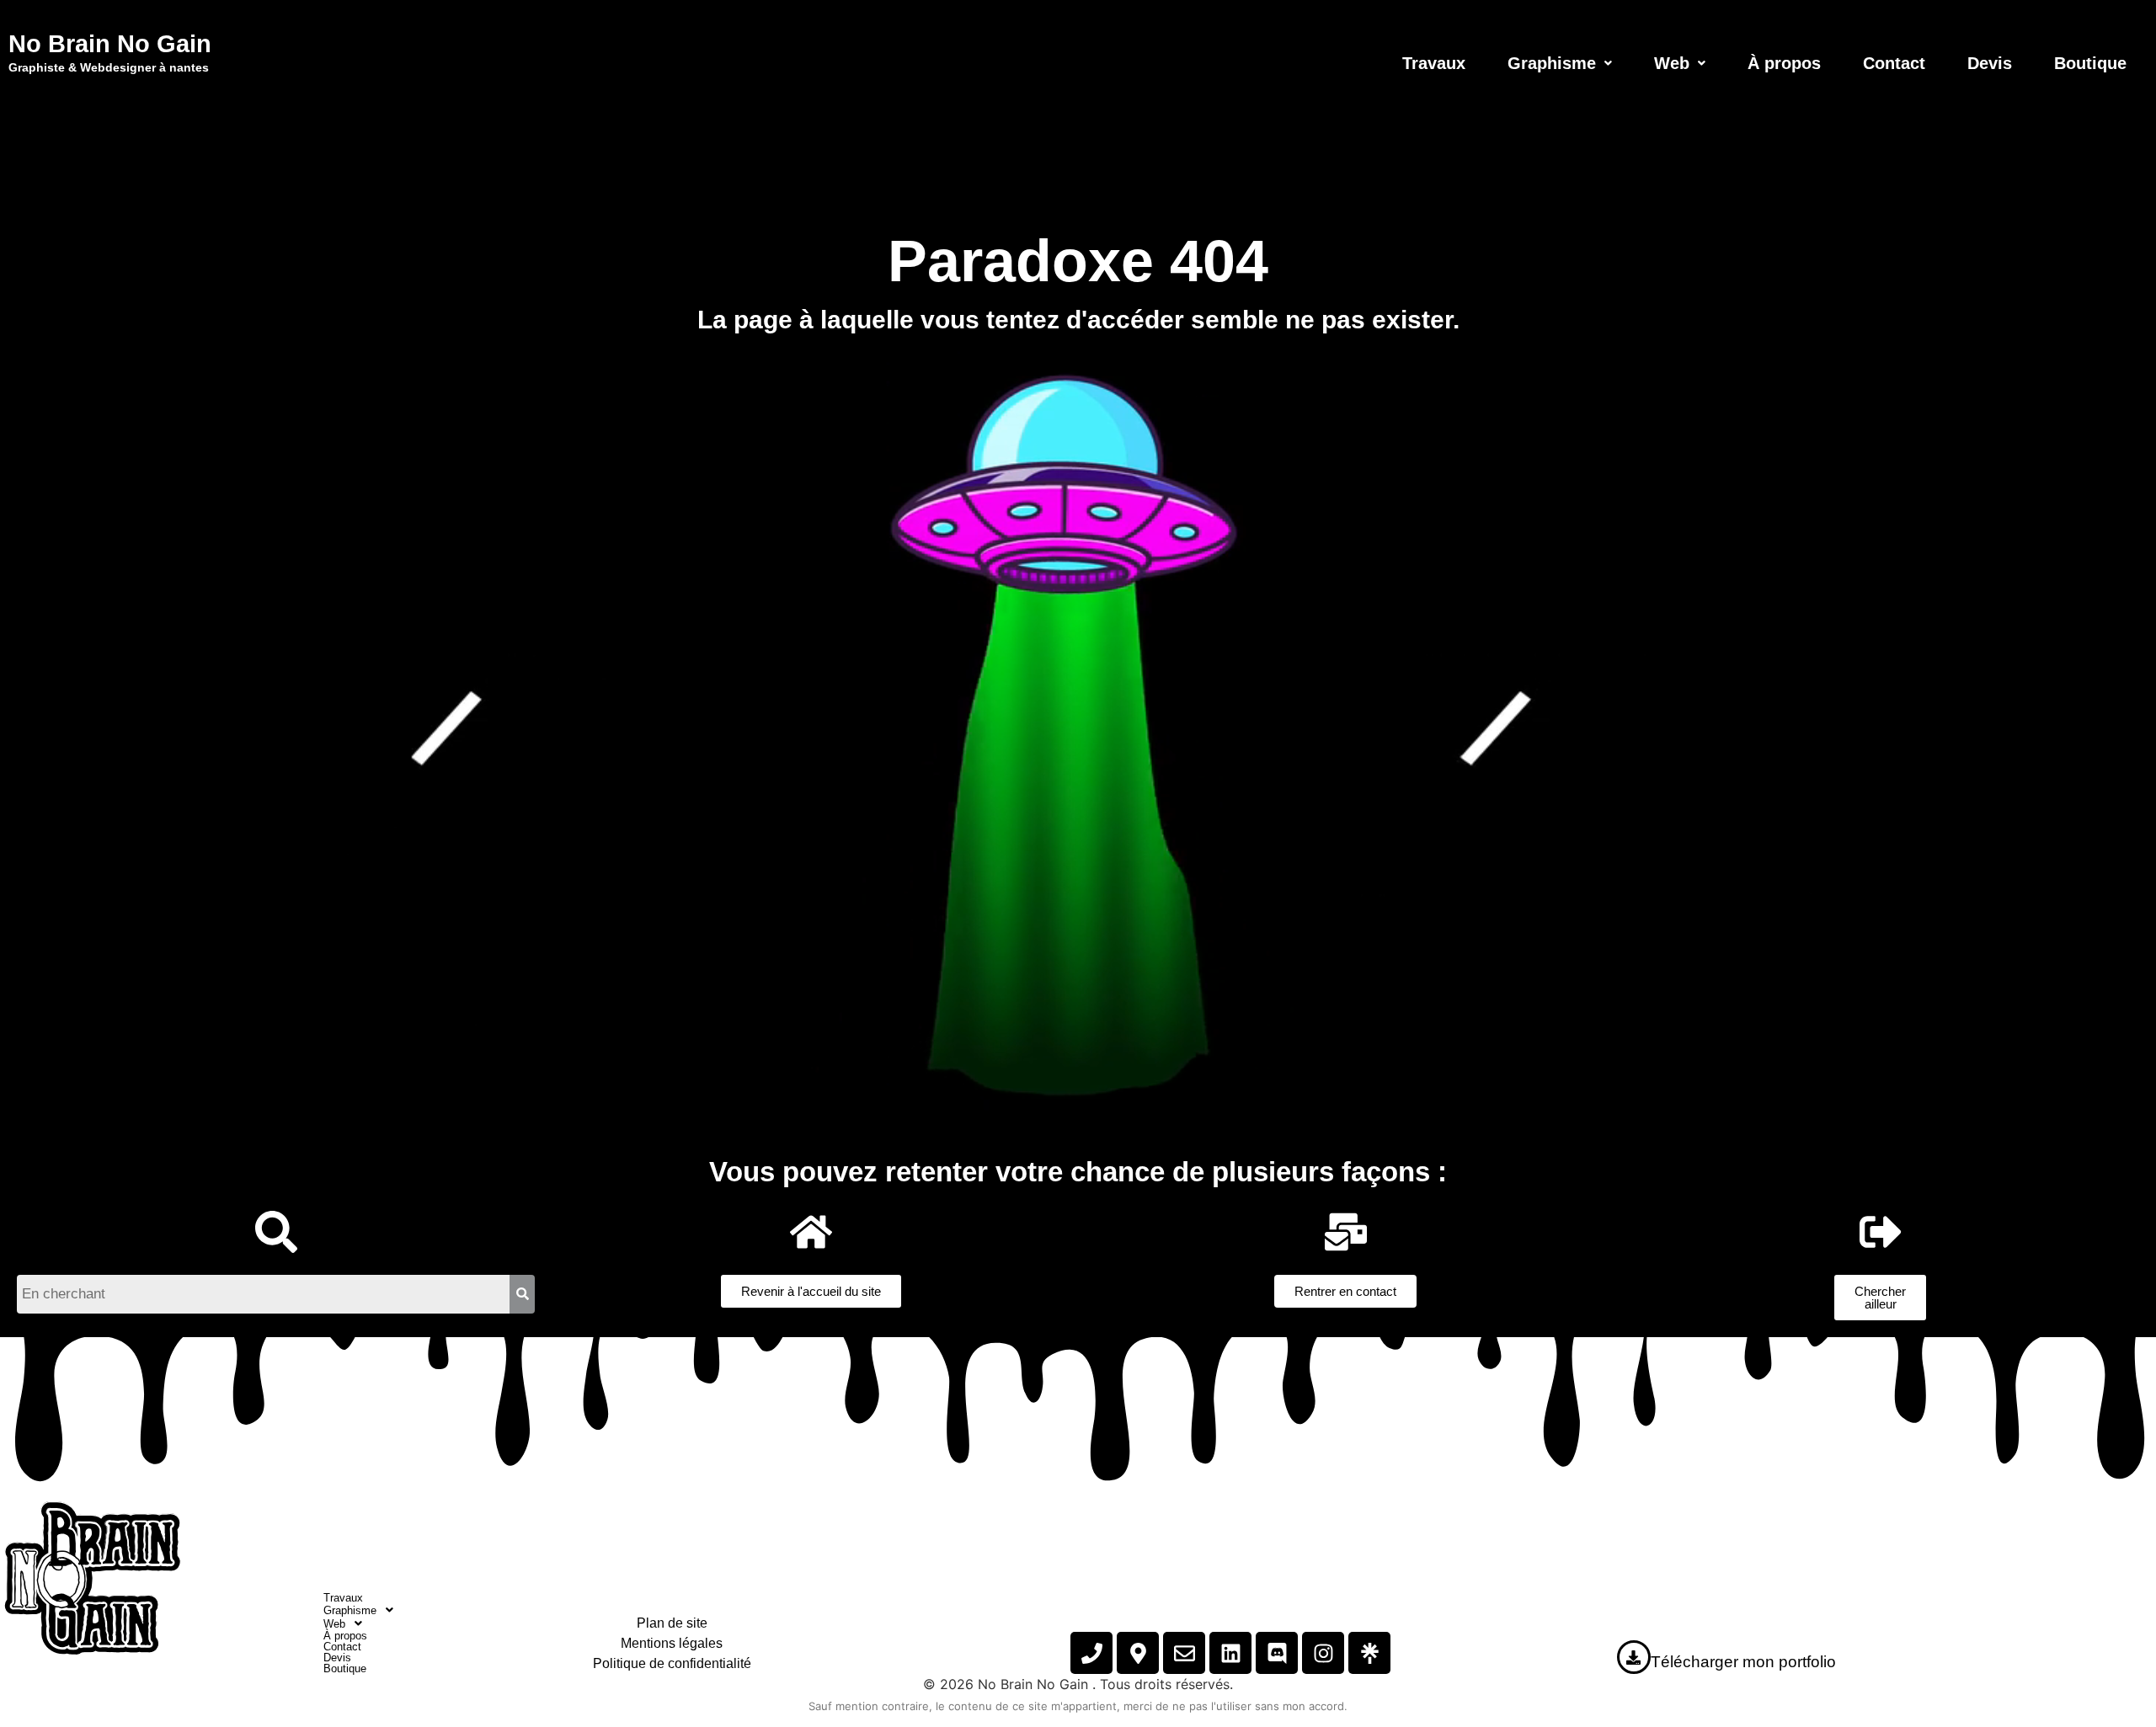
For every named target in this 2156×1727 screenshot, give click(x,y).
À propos (1784, 63)
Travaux (1434, 63)
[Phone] (1091, 1653)
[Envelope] (1184, 1653)
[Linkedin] (1230, 1653)
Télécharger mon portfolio (1743, 1662)
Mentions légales (672, 1643)
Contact (1894, 63)
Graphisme (1552, 63)
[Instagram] (1323, 1653)
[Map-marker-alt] (1138, 1653)
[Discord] (1277, 1653)
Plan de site (672, 1623)
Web (1672, 63)
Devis (1990, 63)
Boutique (2090, 63)
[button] (1560, 63)
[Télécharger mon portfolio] (1634, 1657)
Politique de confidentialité (672, 1663)
